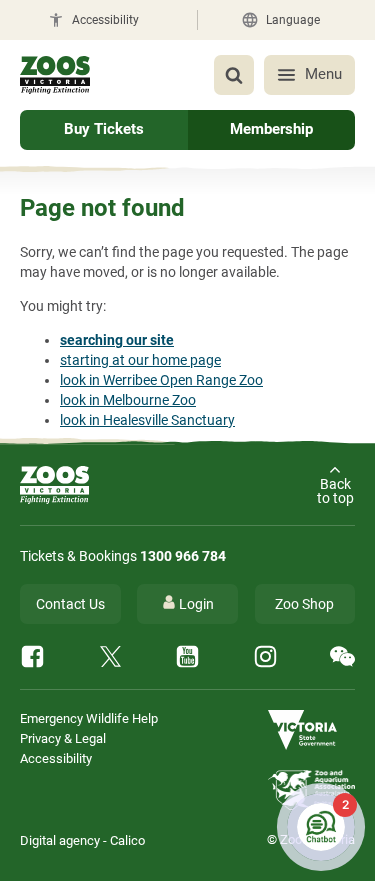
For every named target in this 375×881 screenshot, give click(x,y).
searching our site (117, 340)
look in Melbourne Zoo (128, 400)
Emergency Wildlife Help (89, 718)
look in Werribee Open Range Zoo (161, 380)
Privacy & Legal (63, 738)
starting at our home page (140, 360)
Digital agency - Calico (82, 840)
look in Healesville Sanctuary (147, 420)
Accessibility (56, 758)
